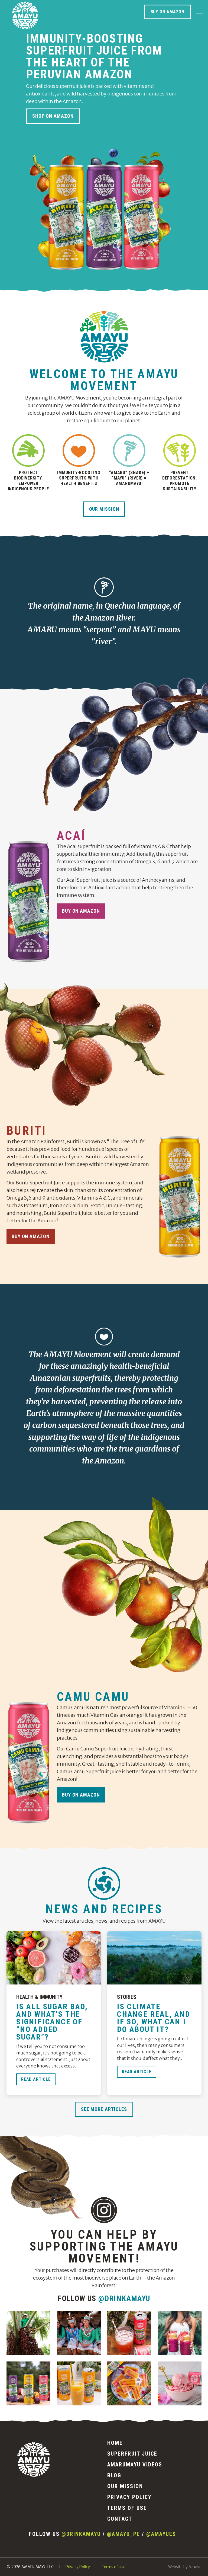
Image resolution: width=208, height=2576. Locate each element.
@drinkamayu (124, 2298)
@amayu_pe (123, 2534)
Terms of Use (127, 2508)
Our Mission (104, 509)
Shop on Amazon (53, 116)
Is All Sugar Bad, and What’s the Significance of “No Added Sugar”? (52, 2022)
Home (115, 2443)
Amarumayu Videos (135, 2465)
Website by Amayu (185, 2567)
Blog (114, 2475)
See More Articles (104, 2109)
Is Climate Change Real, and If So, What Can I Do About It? (154, 2018)
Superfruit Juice (132, 2454)
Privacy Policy (129, 2497)
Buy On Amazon (168, 12)
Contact (120, 2519)
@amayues (161, 2534)
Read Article (36, 2079)
